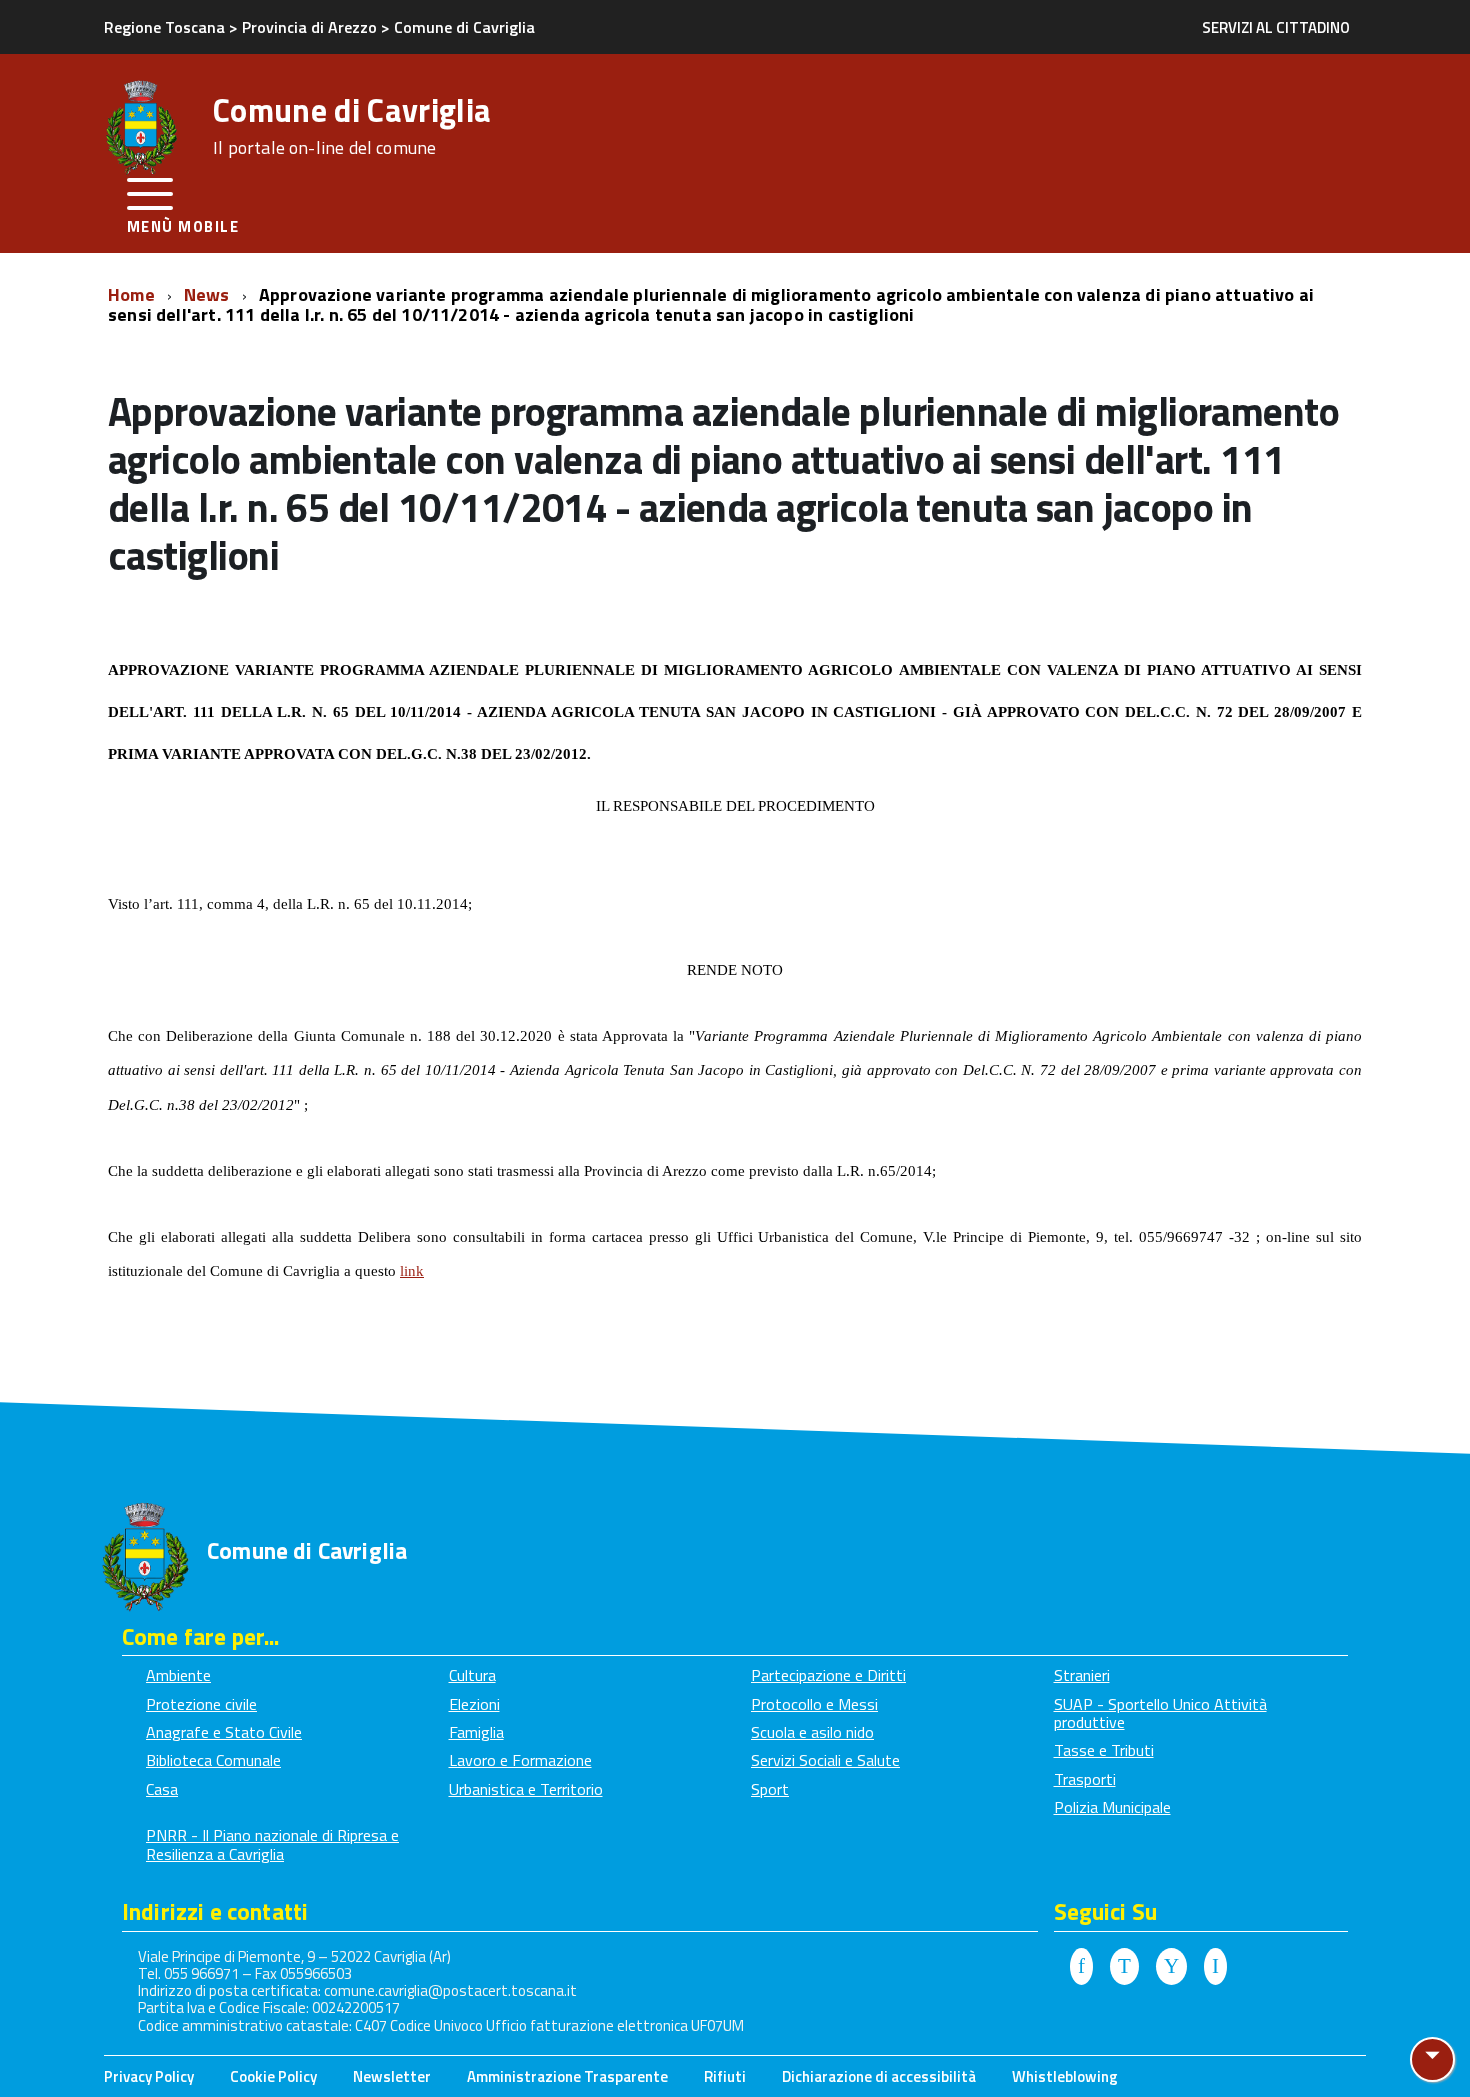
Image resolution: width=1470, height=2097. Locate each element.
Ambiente (178, 1675)
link (412, 1271)
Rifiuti (725, 2076)
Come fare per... (201, 1636)
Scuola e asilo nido (812, 1732)
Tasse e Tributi (1104, 1750)
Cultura (472, 1675)
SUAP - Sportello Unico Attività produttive (1160, 1713)
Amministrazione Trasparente (567, 2076)
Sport (770, 1789)
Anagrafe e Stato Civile (224, 1732)
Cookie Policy (273, 2076)
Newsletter (392, 2076)
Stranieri (1082, 1675)
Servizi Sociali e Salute (825, 1760)
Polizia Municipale (1112, 1807)
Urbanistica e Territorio (526, 1789)
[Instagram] (1215, 1967)
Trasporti (1085, 1779)
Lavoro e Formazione (520, 1760)
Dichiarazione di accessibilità (879, 2076)
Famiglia (476, 1732)
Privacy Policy (149, 2076)
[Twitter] (1124, 1967)
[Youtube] (1171, 1967)
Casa (162, 1789)
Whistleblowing (1065, 2076)
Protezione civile (201, 1704)
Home (133, 294)
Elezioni (474, 1704)
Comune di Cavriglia (352, 126)
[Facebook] (1081, 1967)
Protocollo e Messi (814, 1704)
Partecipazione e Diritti (828, 1675)
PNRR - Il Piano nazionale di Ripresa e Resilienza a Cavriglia (272, 1844)
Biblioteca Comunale (213, 1760)
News (209, 294)
